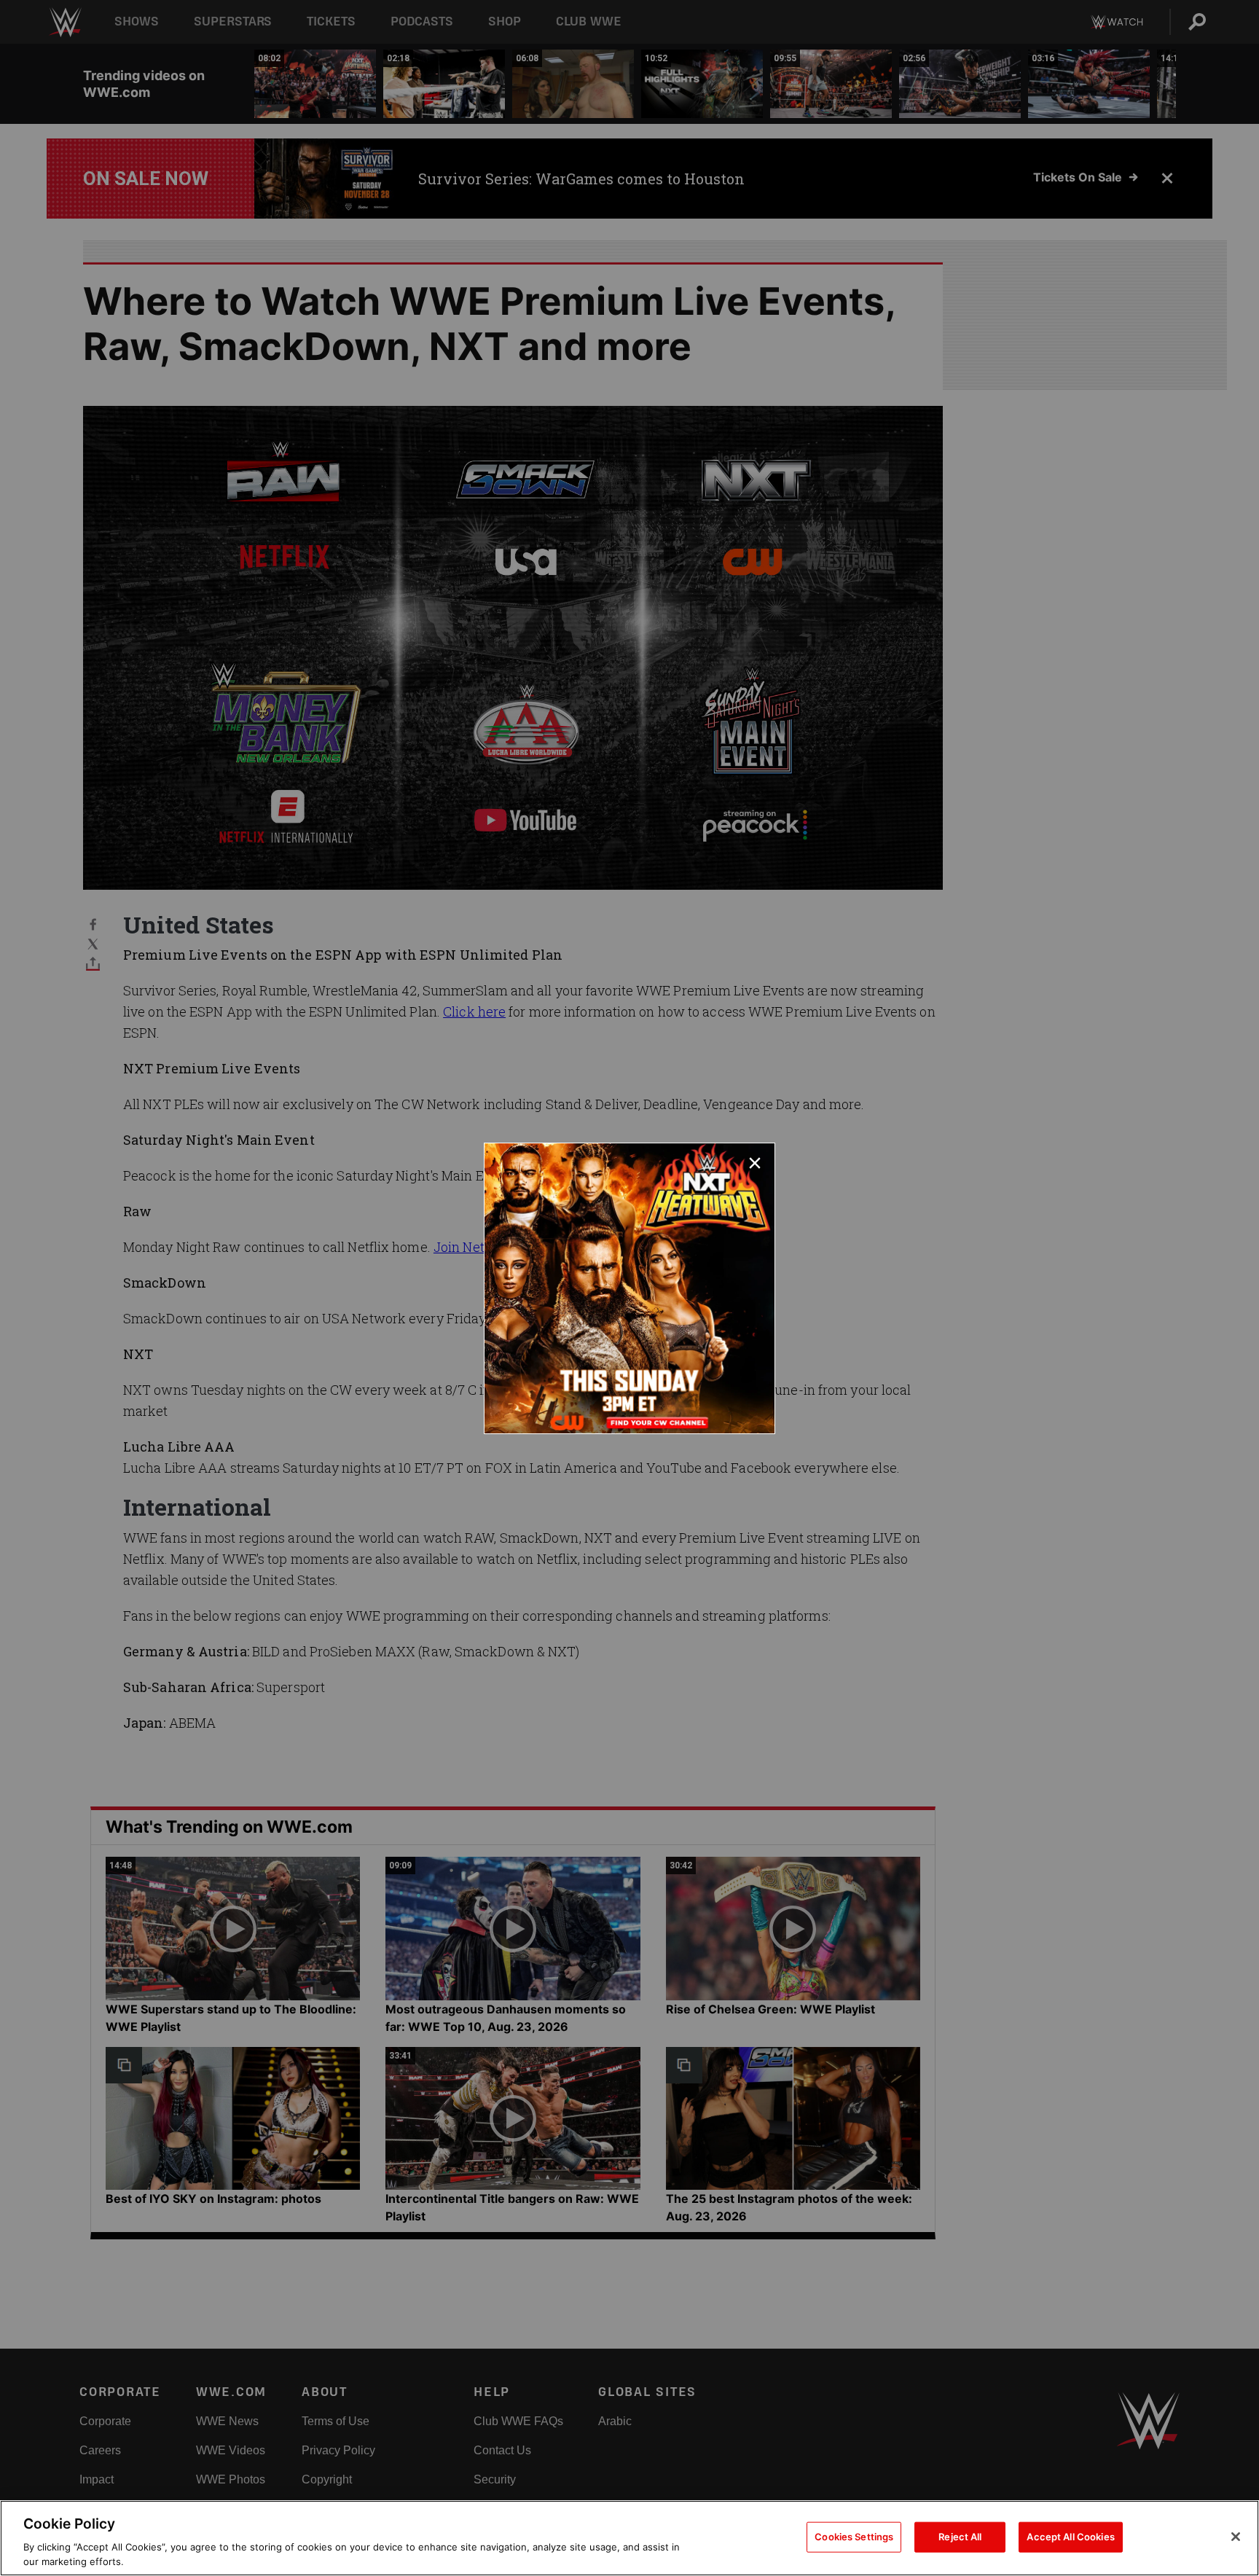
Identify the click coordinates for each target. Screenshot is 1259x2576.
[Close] (1236, 2537)
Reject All (960, 2537)
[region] (629, 2538)
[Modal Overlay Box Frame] (629, 1288)
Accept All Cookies (1070, 2537)
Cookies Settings (854, 2537)
